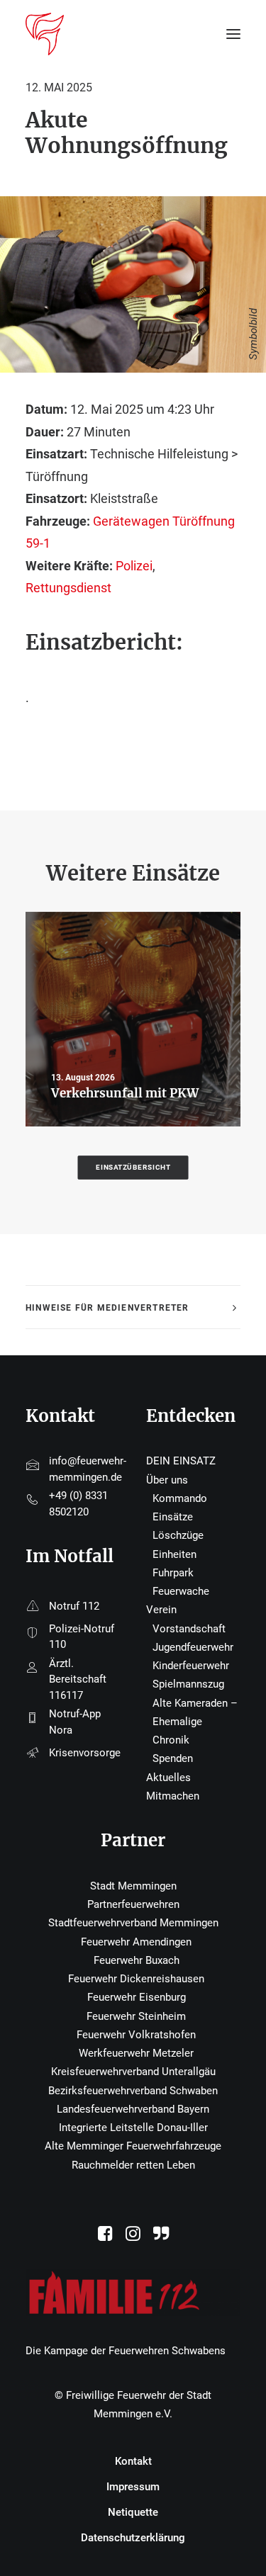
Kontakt (133, 2461)
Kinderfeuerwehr (191, 1666)
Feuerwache (181, 1591)
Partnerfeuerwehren (133, 1904)
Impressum (133, 2487)
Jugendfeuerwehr (193, 1647)
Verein (161, 1610)
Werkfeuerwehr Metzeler (136, 2053)
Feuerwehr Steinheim (136, 2016)
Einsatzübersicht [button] (133, 1167)
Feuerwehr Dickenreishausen (136, 1979)
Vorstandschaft (189, 1629)
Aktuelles (168, 1778)
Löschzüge (178, 1535)
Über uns (167, 1480)
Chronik (171, 1740)
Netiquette (133, 2512)
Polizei (134, 566)
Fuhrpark (173, 1573)
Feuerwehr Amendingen (136, 1942)
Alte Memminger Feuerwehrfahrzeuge (133, 2146)
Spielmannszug (188, 1684)
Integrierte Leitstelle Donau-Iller (133, 2128)
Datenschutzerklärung (133, 2538)
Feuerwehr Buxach (137, 1960)
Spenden (173, 1758)
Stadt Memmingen (133, 1886)
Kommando (180, 1498)
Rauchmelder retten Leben (133, 2165)
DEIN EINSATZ (181, 1461)
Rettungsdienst (68, 588)
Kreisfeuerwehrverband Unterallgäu (133, 2072)
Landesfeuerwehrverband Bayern (133, 2109)
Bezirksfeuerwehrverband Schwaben (133, 2091)
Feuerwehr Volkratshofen (136, 2035)
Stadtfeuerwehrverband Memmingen (133, 1923)
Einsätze (173, 1517)
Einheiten (174, 1554)
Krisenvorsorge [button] (85, 1753)
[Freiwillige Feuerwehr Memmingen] (45, 34)
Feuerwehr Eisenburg (137, 1997)
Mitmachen (173, 1796)
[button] (105, 2237)
